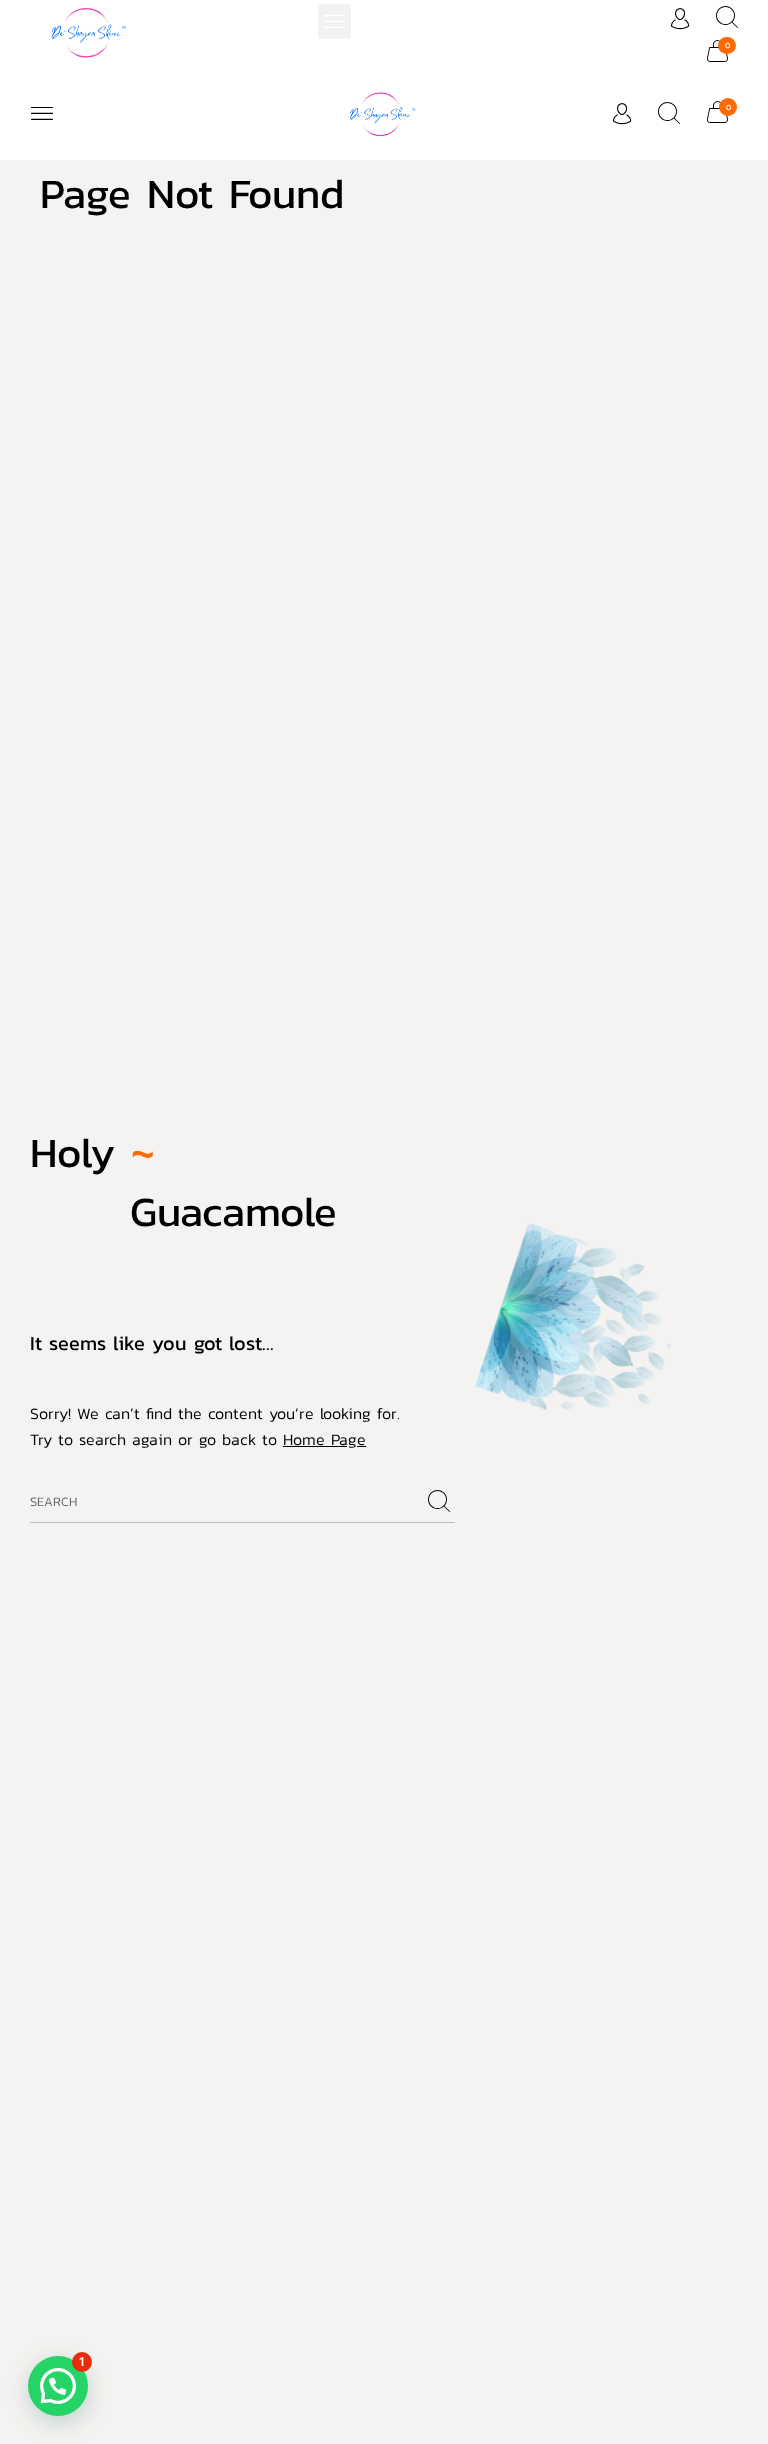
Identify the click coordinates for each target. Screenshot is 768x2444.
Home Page (324, 1439)
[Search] (439, 1502)
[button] (334, 21)
